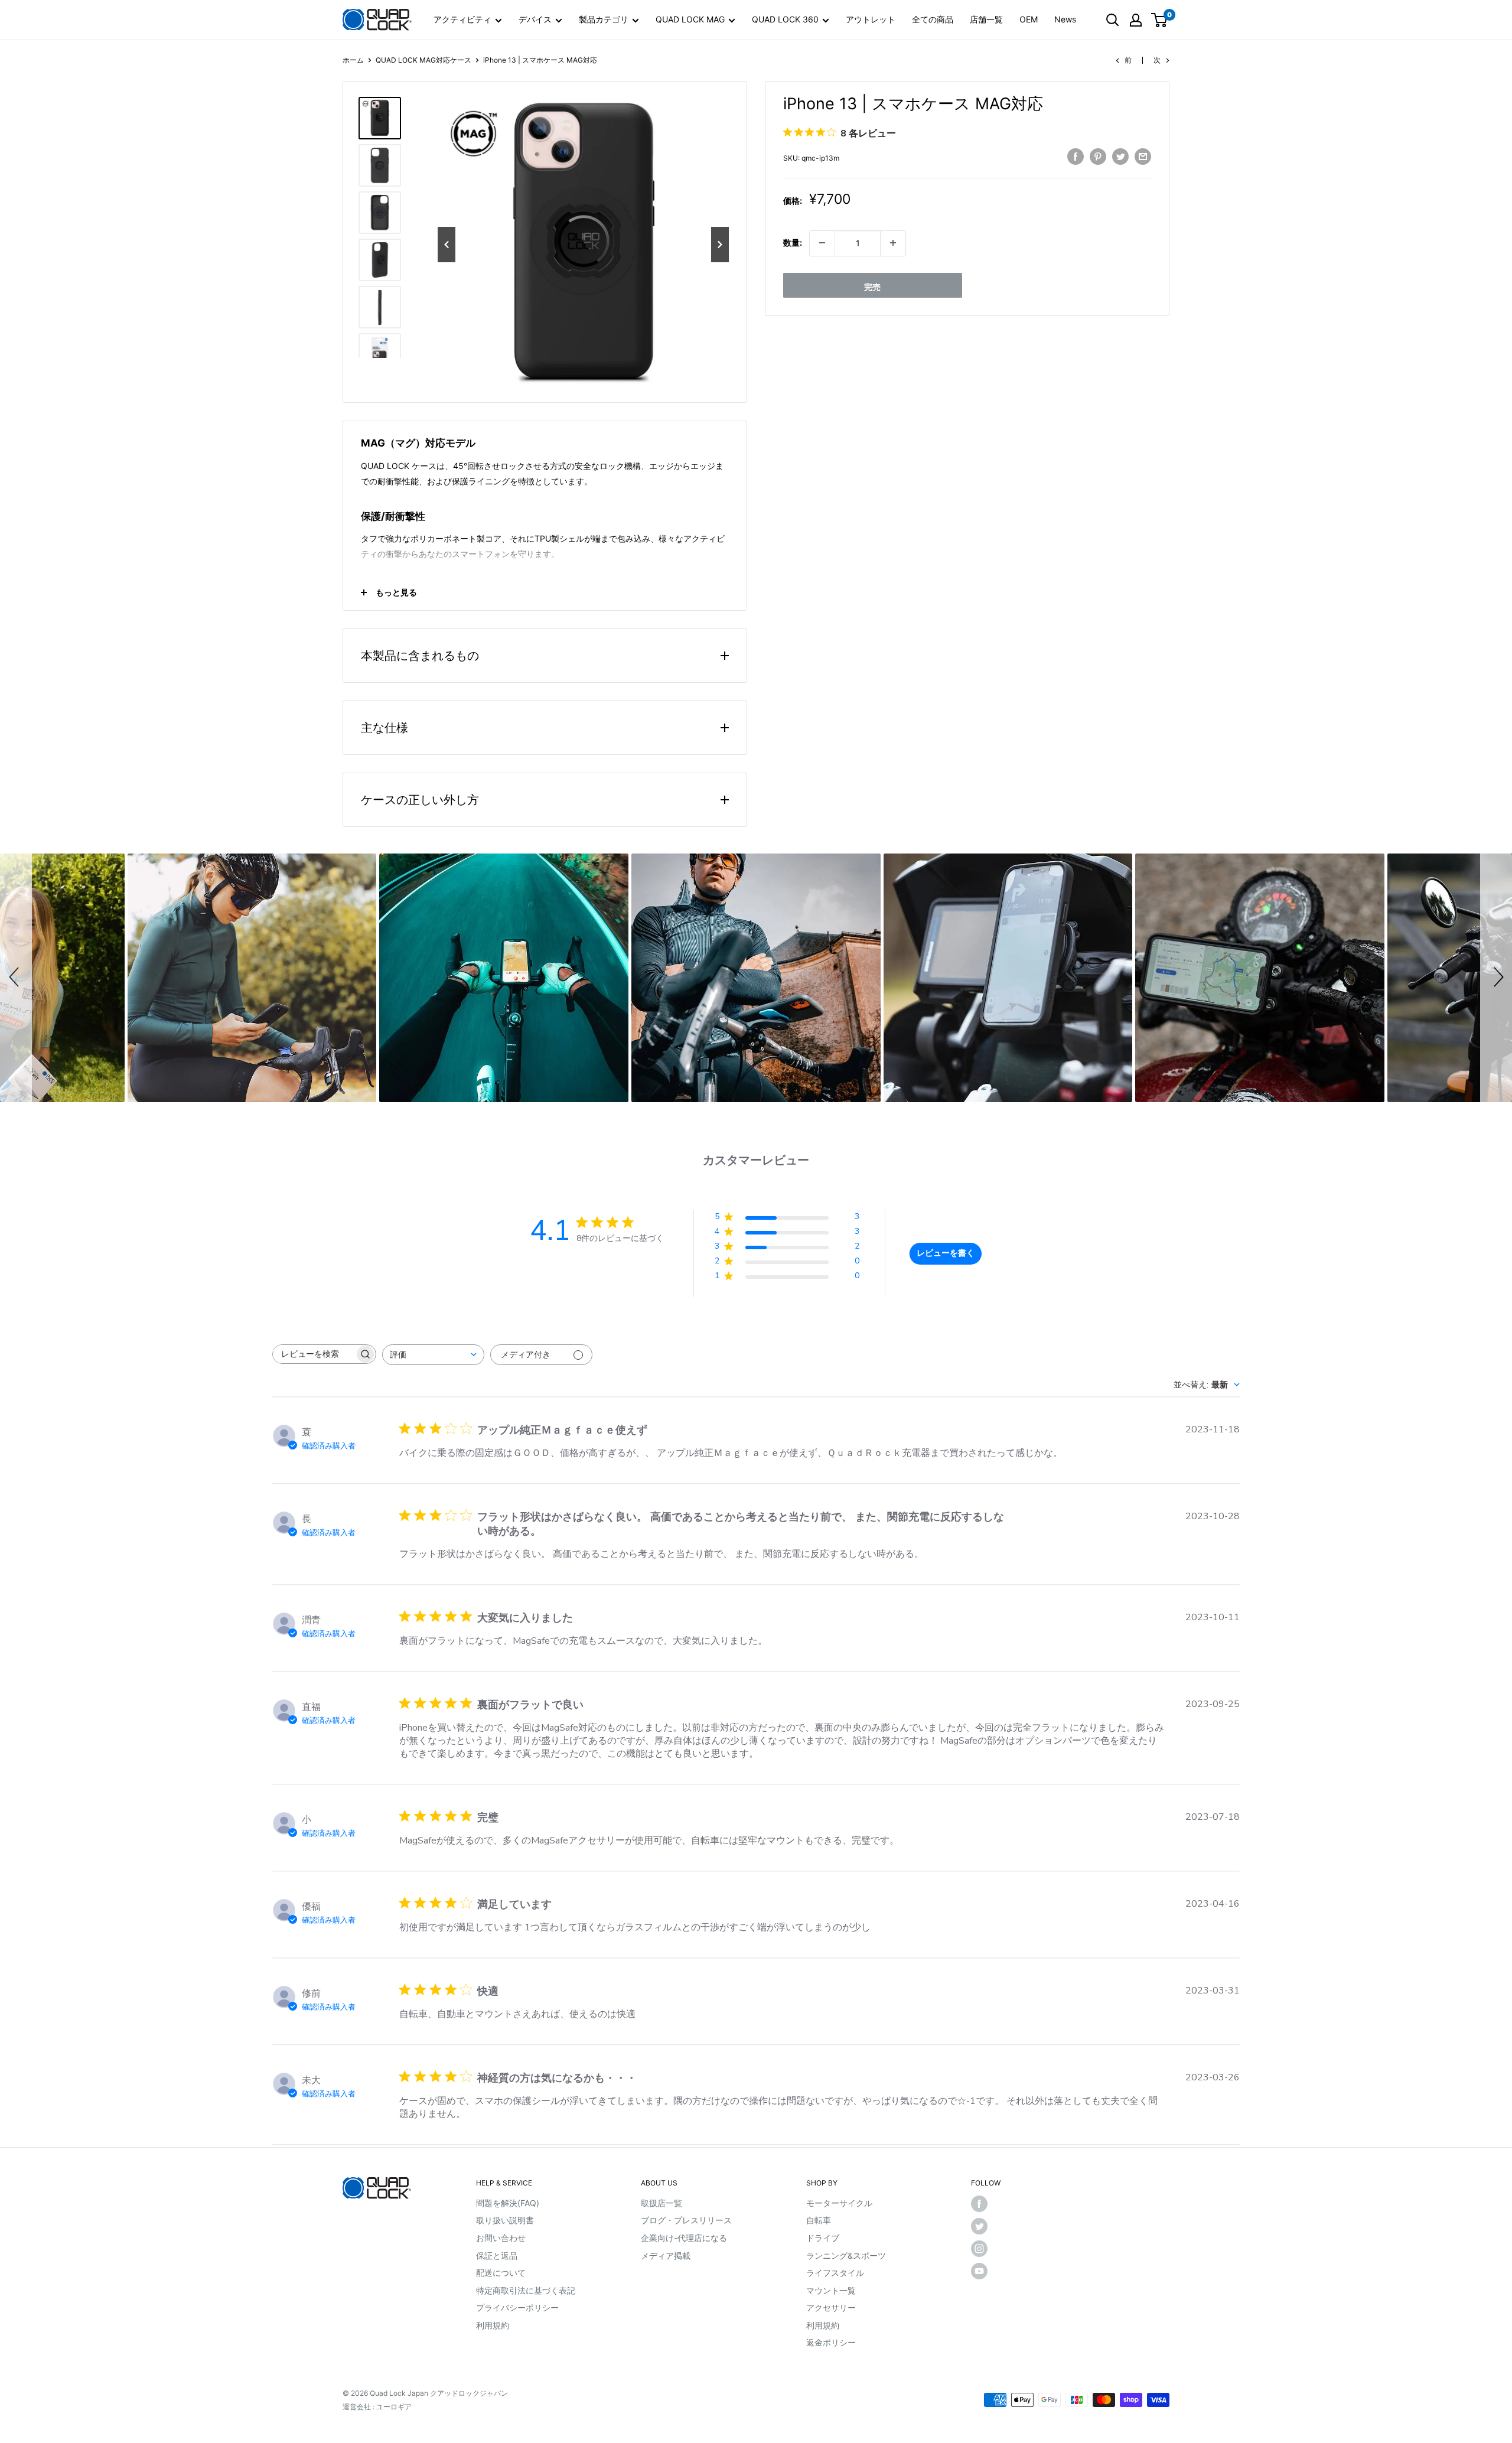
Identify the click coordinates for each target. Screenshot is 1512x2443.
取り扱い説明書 (505, 2220)
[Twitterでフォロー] (989, 2226)
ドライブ (823, 2238)
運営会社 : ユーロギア (377, 2407)
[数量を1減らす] (822, 243)
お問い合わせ (501, 2238)
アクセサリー (831, 2307)
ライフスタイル (835, 2273)
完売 (872, 286)
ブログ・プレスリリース (686, 2220)
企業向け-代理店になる (684, 2238)
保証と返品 (497, 2255)
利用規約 (493, 2325)
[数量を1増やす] (893, 243)
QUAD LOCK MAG (690, 19)
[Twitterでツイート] (1120, 156)
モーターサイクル (839, 2203)
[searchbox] (314, 1354)
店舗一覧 (986, 19)
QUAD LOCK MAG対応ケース (423, 60)
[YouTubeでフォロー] (989, 2271)
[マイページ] (1136, 20)
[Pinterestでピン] (1098, 156)
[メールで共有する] (1143, 156)
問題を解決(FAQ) (508, 2203)
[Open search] (1113, 20)
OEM (1029, 19)
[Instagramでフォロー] (989, 2249)
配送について (501, 2273)
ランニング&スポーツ (846, 2255)
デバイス (535, 19)
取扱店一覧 (661, 2203)
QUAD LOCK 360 (785, 19)
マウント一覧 (831, 2290)
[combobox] (433, 1355)
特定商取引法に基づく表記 (526, 2290)
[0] (1160, 20)
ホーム (353, 60)
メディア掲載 (666, 2255)
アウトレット (871, 19)
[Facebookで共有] (1076, 156)
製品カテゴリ (604, 19)
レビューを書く (946, 1253)
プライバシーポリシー (517, 2307)
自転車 (819, 2220)
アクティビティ (462, 19)
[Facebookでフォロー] (989, 2204)
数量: (793, 242)
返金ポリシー (831, 2342)
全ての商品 (933, 19)
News (1065, 19)
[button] (16, 978)
